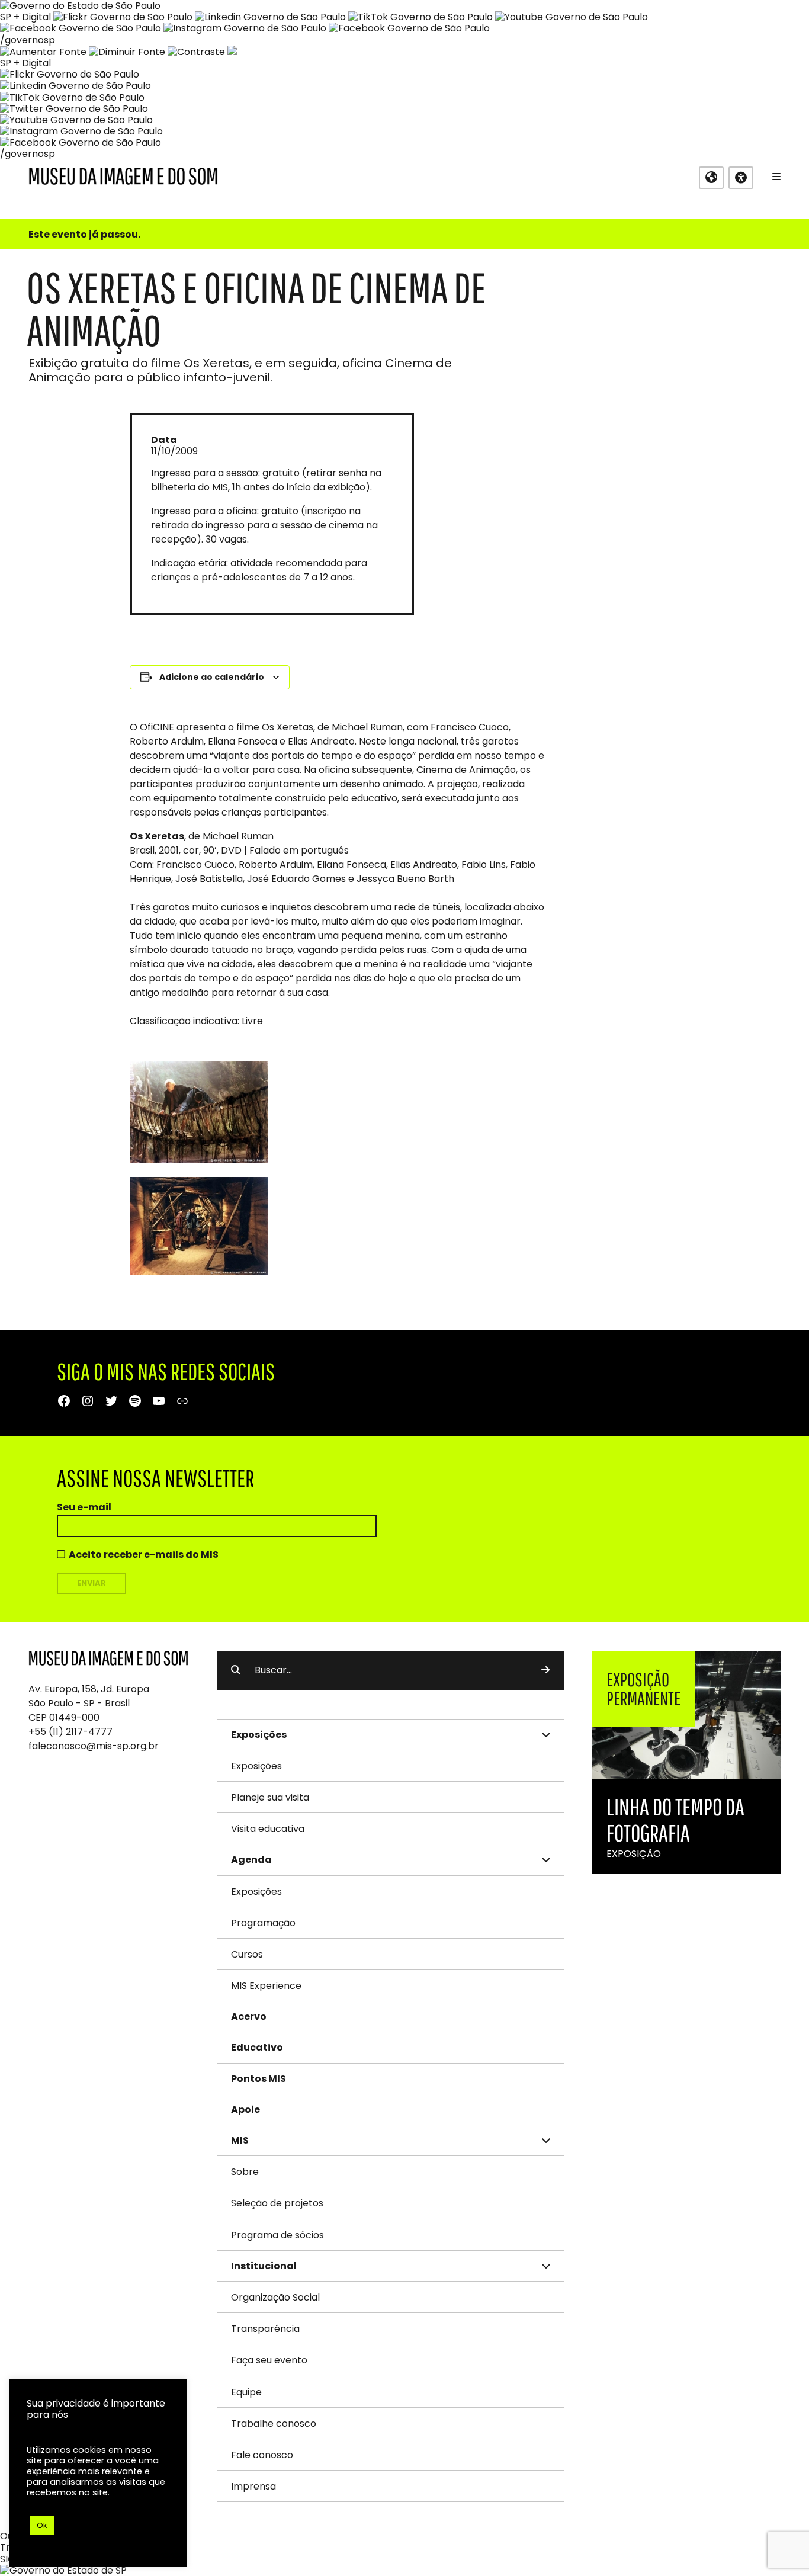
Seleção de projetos (277, 2203)
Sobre (245, 2172)
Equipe (246, 2392)
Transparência (265, 2329)
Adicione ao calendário (212, 677)
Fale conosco (262, 2455)
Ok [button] (42, 2525)
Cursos (247, 1954)
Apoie (245, 2110)
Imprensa (253, 2486)
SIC (7, 2559)
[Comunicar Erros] (232, 52)
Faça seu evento (269, 2360)
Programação (263, 1923)
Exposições (256, 1766)
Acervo (249, 2017)
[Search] (545, 1670)
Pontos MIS (259, 2079)
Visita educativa (268, 1829)
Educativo (257, 2047)
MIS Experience (266, 1986)
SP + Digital (25, 17)
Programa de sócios (277, 2235)
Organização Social (275, 2297)
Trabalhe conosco (274, 2423)
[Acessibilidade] (741, 178)
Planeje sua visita (270, 1797)
